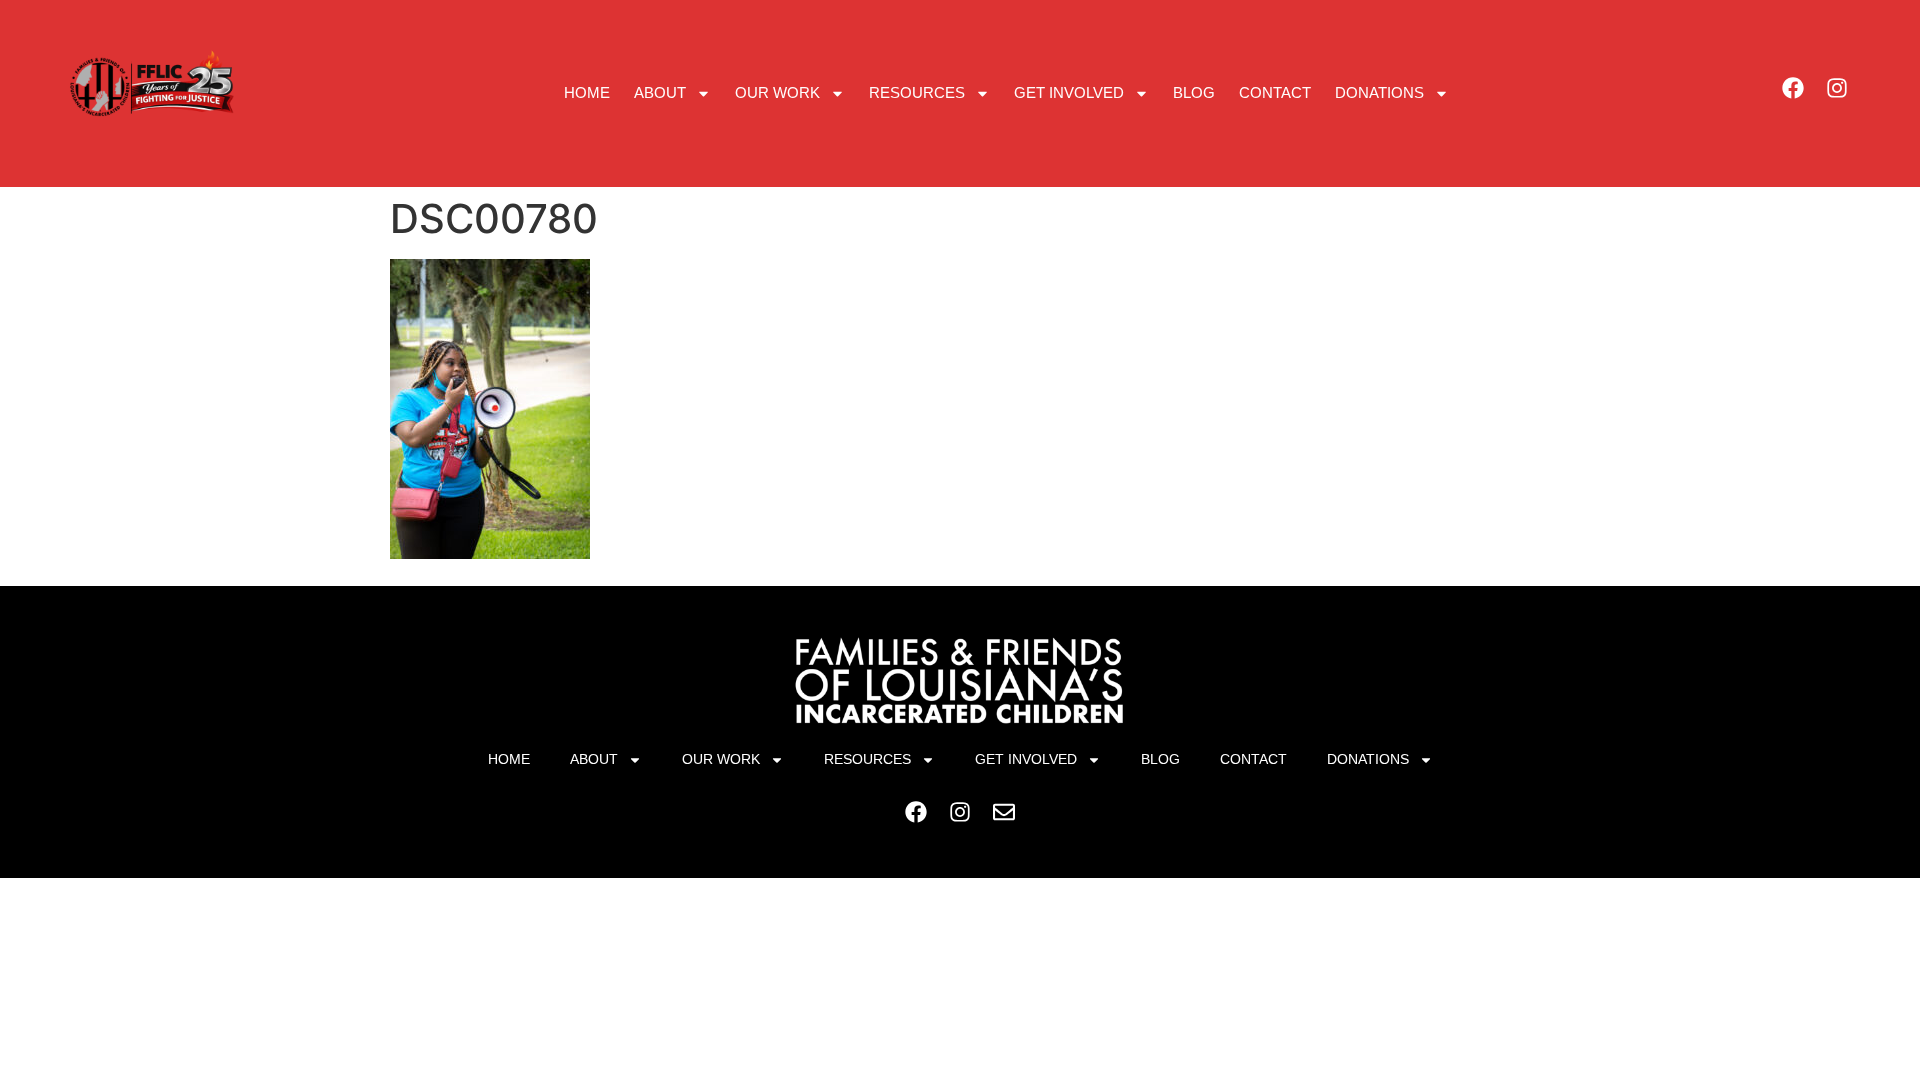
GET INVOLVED (1069, 92)
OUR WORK (777, 92)
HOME (587, 92)
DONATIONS (1379, 92)
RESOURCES (917, 92)
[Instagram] (1837, 88)
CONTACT (1275, 92)
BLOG (1194, 92)
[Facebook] (1793, 88)
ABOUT (660, 92)
